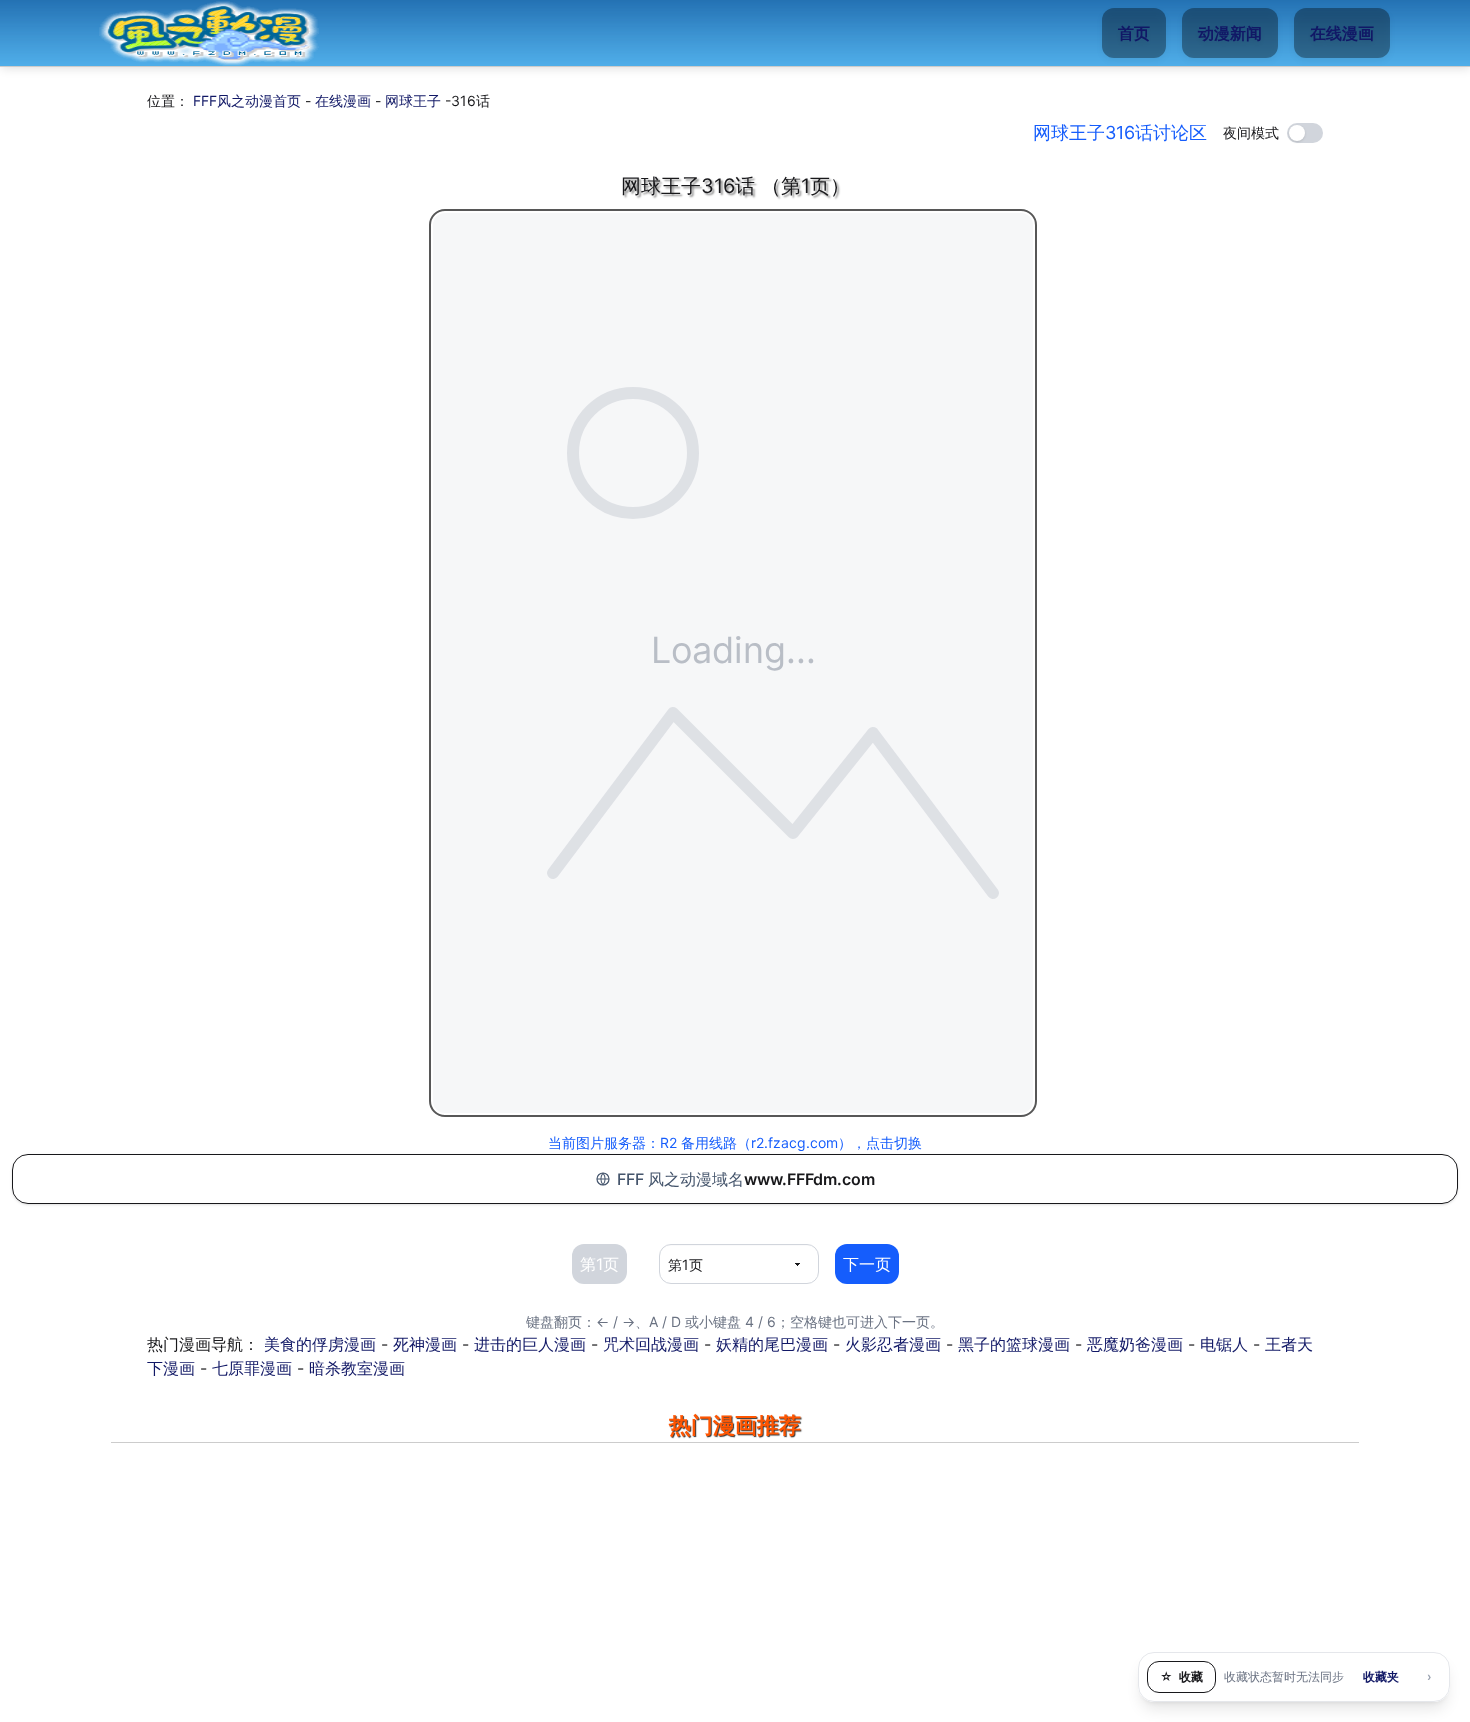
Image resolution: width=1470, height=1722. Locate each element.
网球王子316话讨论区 (1120, 132)
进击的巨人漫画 (530, 1344)
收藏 (1181, 1676)
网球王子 (413, 100)
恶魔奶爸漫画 (1135, 1344)
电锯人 (1224, 1344)
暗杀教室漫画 (357, 1368)
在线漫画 (1342, 33)
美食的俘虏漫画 (320, 1344)
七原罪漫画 (252, 1368)
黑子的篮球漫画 (1014, 1344)
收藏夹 (1381, 1676)
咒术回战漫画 (651, 1344)
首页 (1134, 33)
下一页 (867, 1264)
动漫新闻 (1230, 33)
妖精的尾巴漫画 (772, 1344)
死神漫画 (425, 1344)
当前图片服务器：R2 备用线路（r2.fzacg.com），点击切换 (735, 1142)
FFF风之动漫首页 (247, 100)
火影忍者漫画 (893, 1344)
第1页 (599, 1264)
